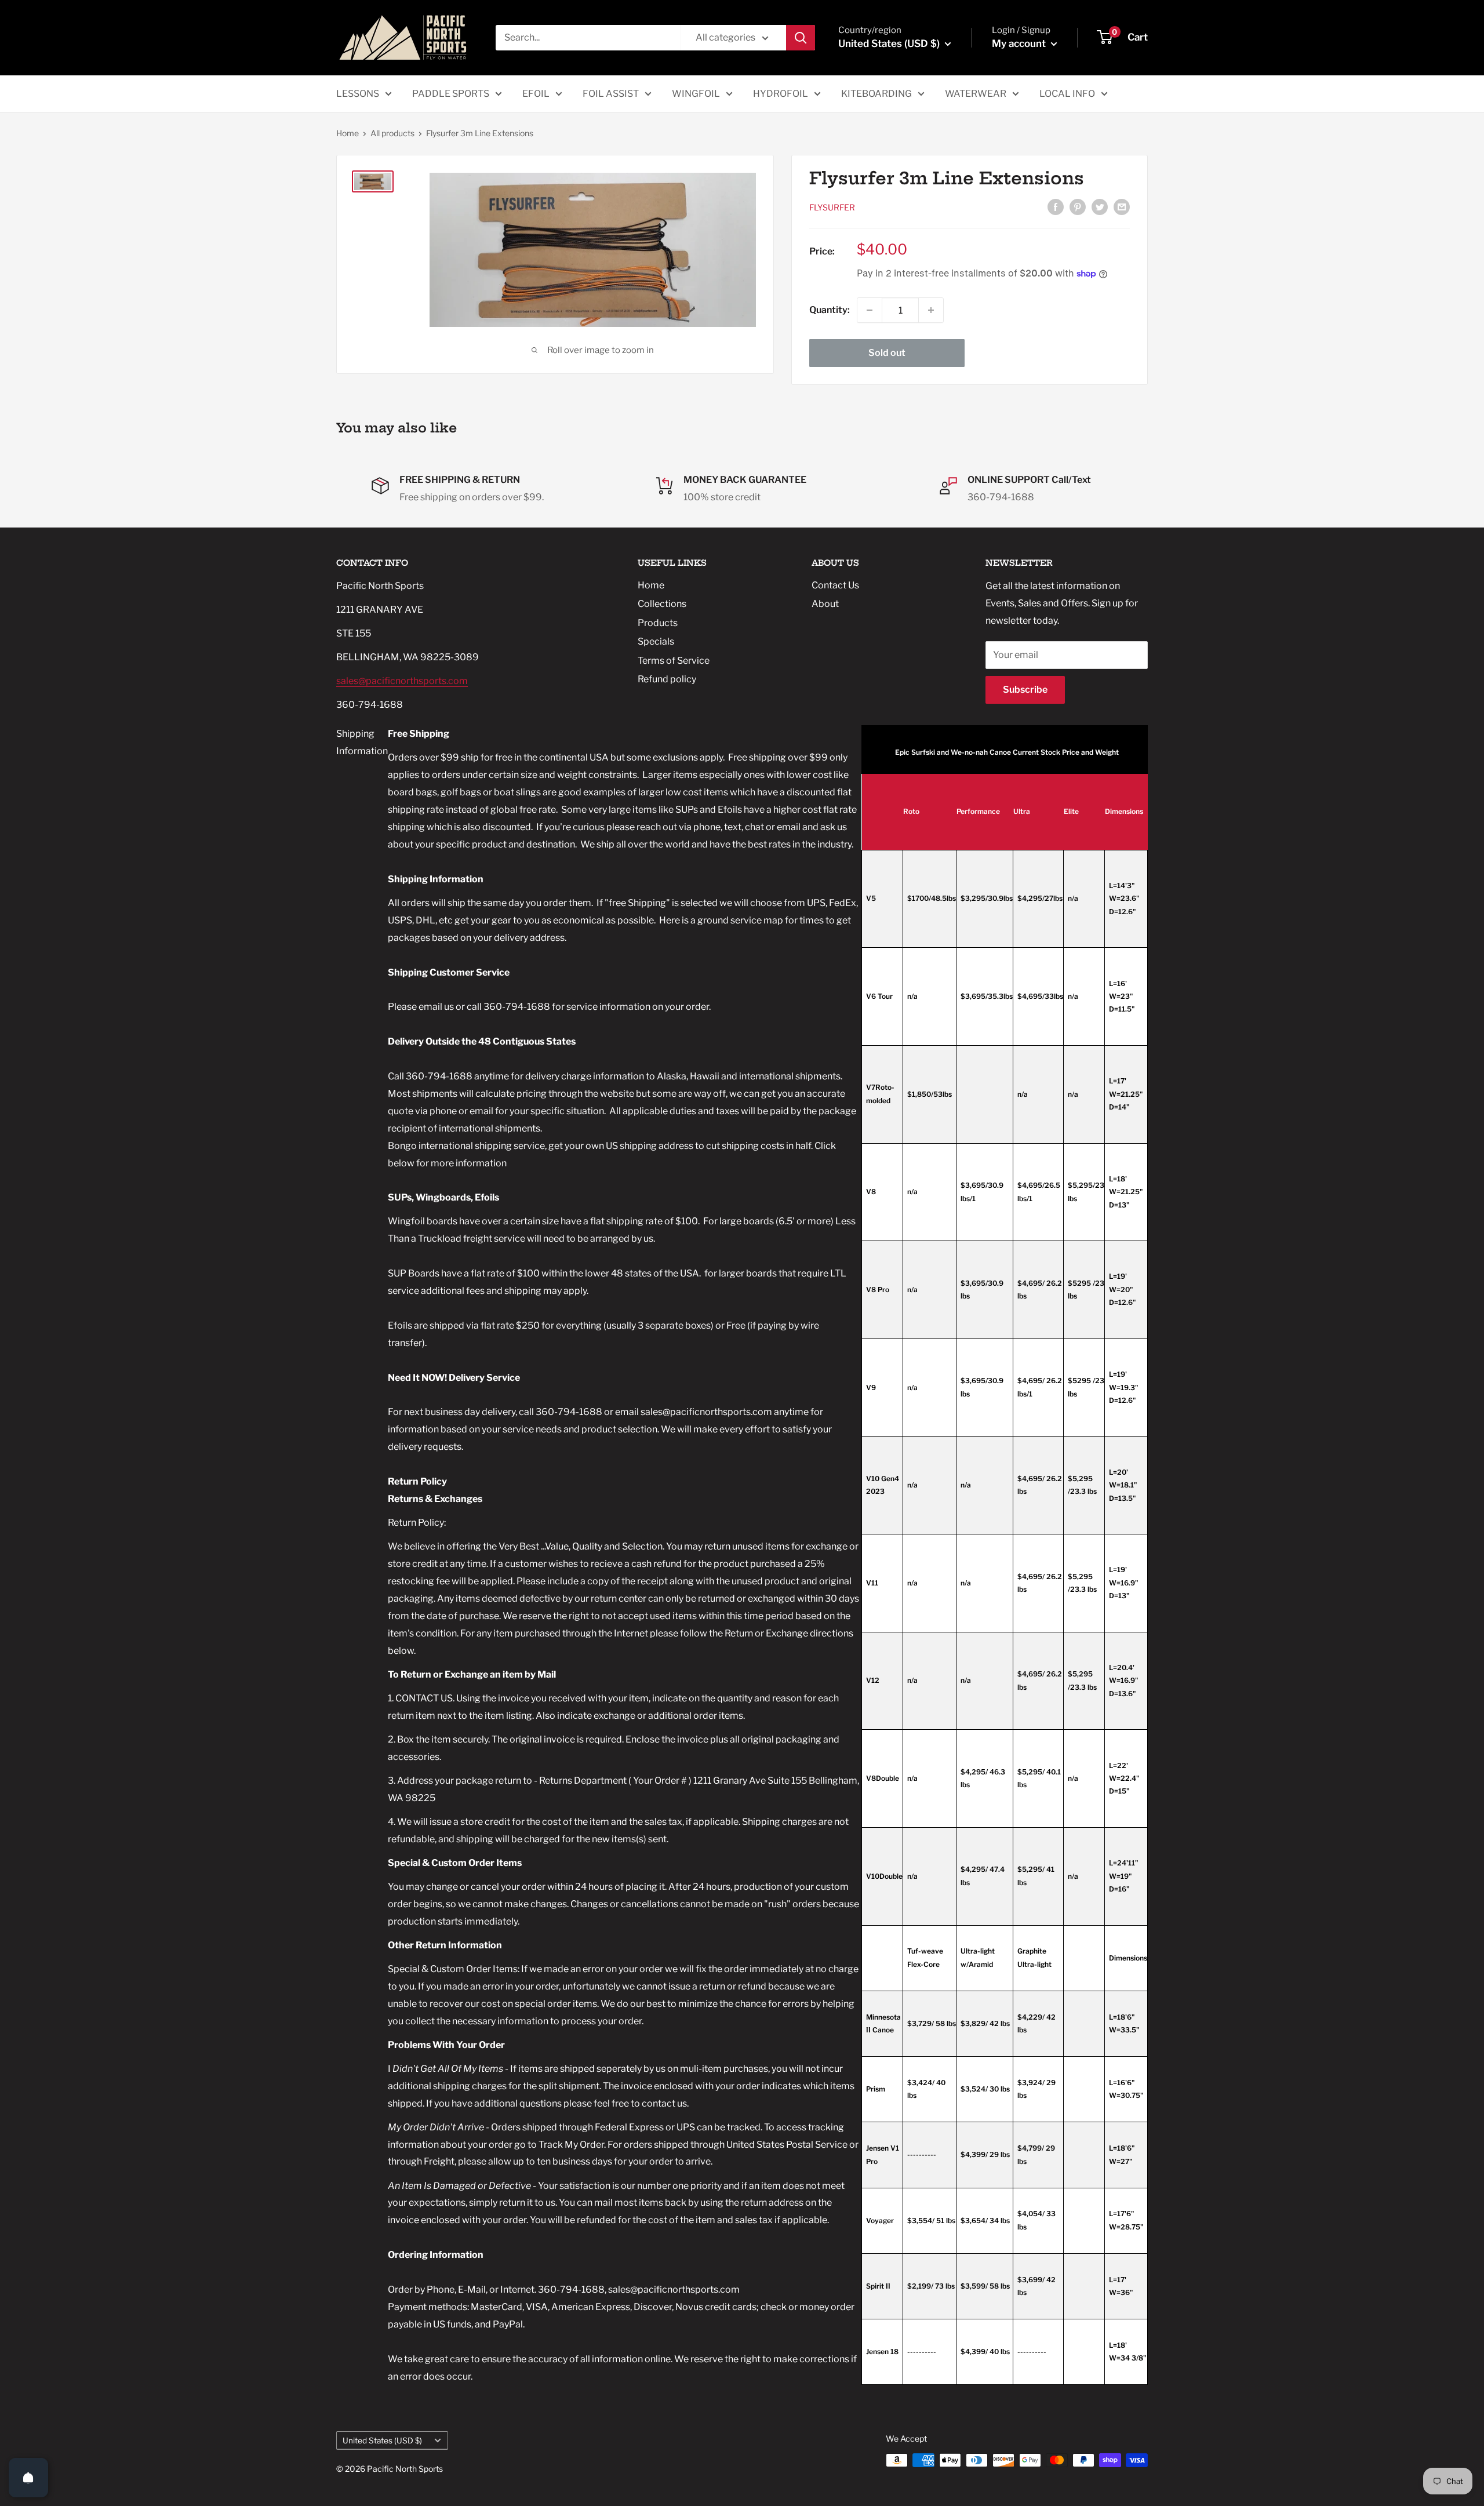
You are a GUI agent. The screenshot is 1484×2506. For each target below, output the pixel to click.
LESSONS (358, 94)
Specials (656, 641)
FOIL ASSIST (611, 94)
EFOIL (536, 94)
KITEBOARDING (876, 94)
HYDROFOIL (781, 94)
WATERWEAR (976, 94)
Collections (662, 604)
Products (658, 623)
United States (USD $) (382, 2440)
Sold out (887, 353)
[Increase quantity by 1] (931, 310)
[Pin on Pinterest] (1078, 206)
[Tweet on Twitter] (1100, 206)
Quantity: (830, 310)
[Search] (801, 38)
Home (348, 133)
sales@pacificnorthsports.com (402, 681)
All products (392, 133)
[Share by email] (1122, 206)
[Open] (28, 2478)
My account (1020, 43)
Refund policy (667, 679)
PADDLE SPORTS (451, 94)
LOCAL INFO (1067, 94)
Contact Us (835, 585)
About (825, 604)
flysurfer (832, 207)
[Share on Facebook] (1056, 206)
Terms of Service (674, 661)
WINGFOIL (696, 94)
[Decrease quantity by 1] (870, 310)
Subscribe (1025, 690)
